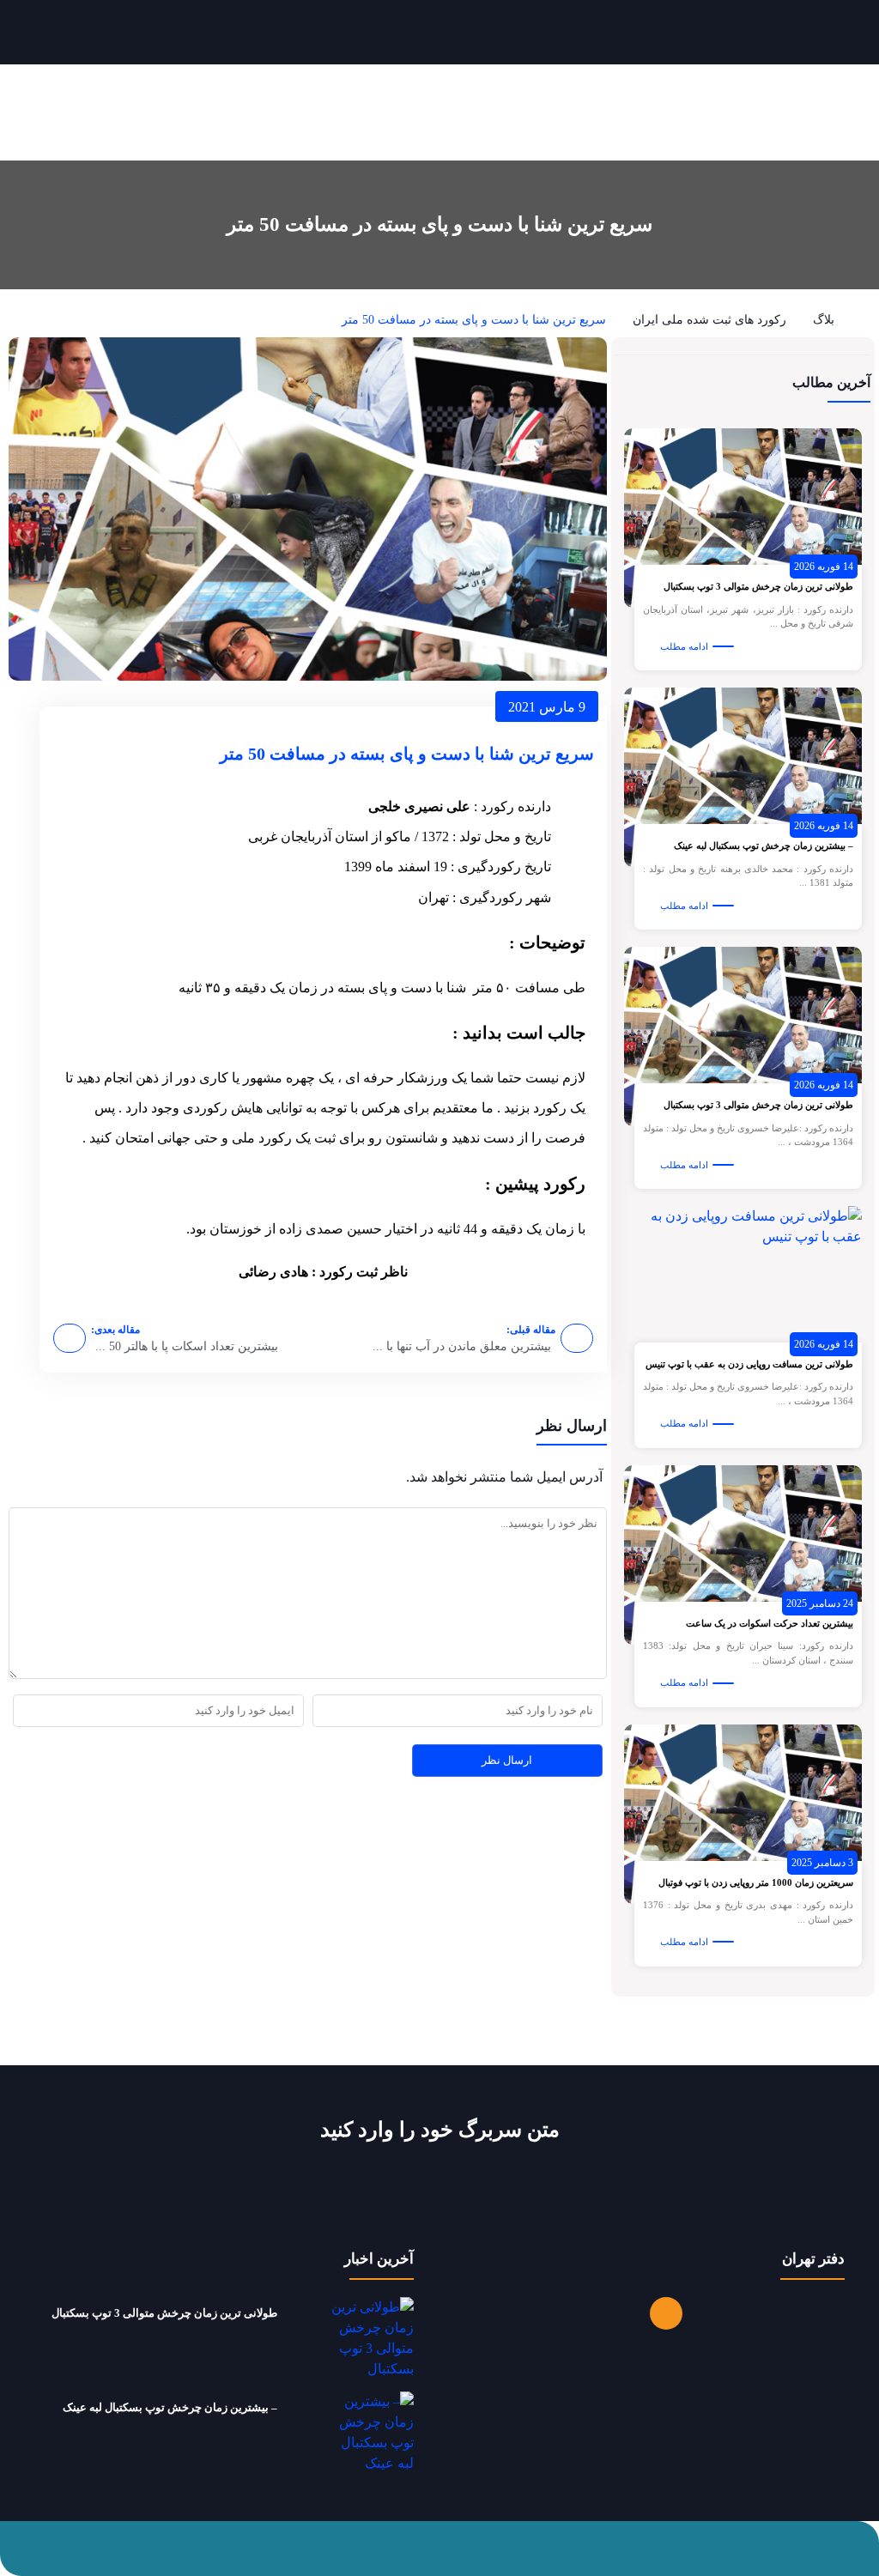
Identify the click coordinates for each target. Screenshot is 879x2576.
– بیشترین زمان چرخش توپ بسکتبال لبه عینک (764, 846)
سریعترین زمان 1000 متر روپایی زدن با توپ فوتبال (756, 1882)
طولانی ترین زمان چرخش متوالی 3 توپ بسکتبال (758, 586)
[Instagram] (666, 2313)
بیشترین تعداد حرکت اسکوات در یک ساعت (770, 1623)
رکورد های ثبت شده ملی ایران (709, 320)
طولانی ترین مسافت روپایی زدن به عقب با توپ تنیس (749, 1364)
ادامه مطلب (684, 646)
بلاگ (824, 320)
